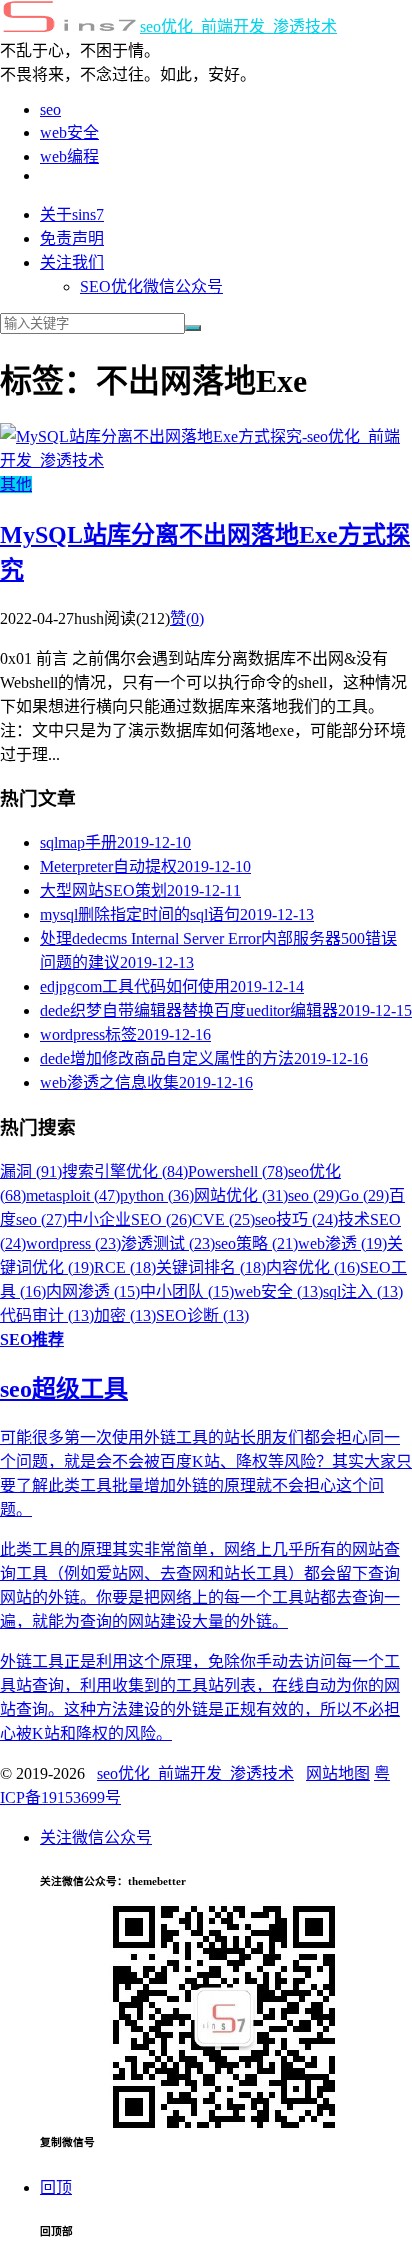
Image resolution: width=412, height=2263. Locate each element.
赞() (187, 618)
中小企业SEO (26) (129, 1219)
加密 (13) (125, 1315)
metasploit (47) (73, 1195)
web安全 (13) (278, 1291)
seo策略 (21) (256, 1243)
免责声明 (72, 238)
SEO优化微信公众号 (151, 286)
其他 (16, 484)
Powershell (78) (238, 1171)
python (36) (157, 1195)
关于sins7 (72, 214)
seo (50, 109)
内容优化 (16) (313, 1267)
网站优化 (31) (241, 1195)
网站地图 (338, 1773)
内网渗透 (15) (93, 1291)
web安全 (69, 132)
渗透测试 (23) (168, 1243)
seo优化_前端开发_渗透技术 (238, 26)
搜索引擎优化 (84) (125, 1171)
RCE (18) (125, 1267)
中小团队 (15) (187, 1291)
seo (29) (313, 1195)
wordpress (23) (73, 1243)
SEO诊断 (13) (202, 1315)
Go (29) (364, 1195)
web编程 (69, 156)
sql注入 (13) (363, 1291)
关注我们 (72, 262)
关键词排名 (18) (211, 1267)
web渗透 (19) (342, 1243)
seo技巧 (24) (296, 1219)
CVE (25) (223, 1219)
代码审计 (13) (47, 1315)
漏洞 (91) (31, 1171)
